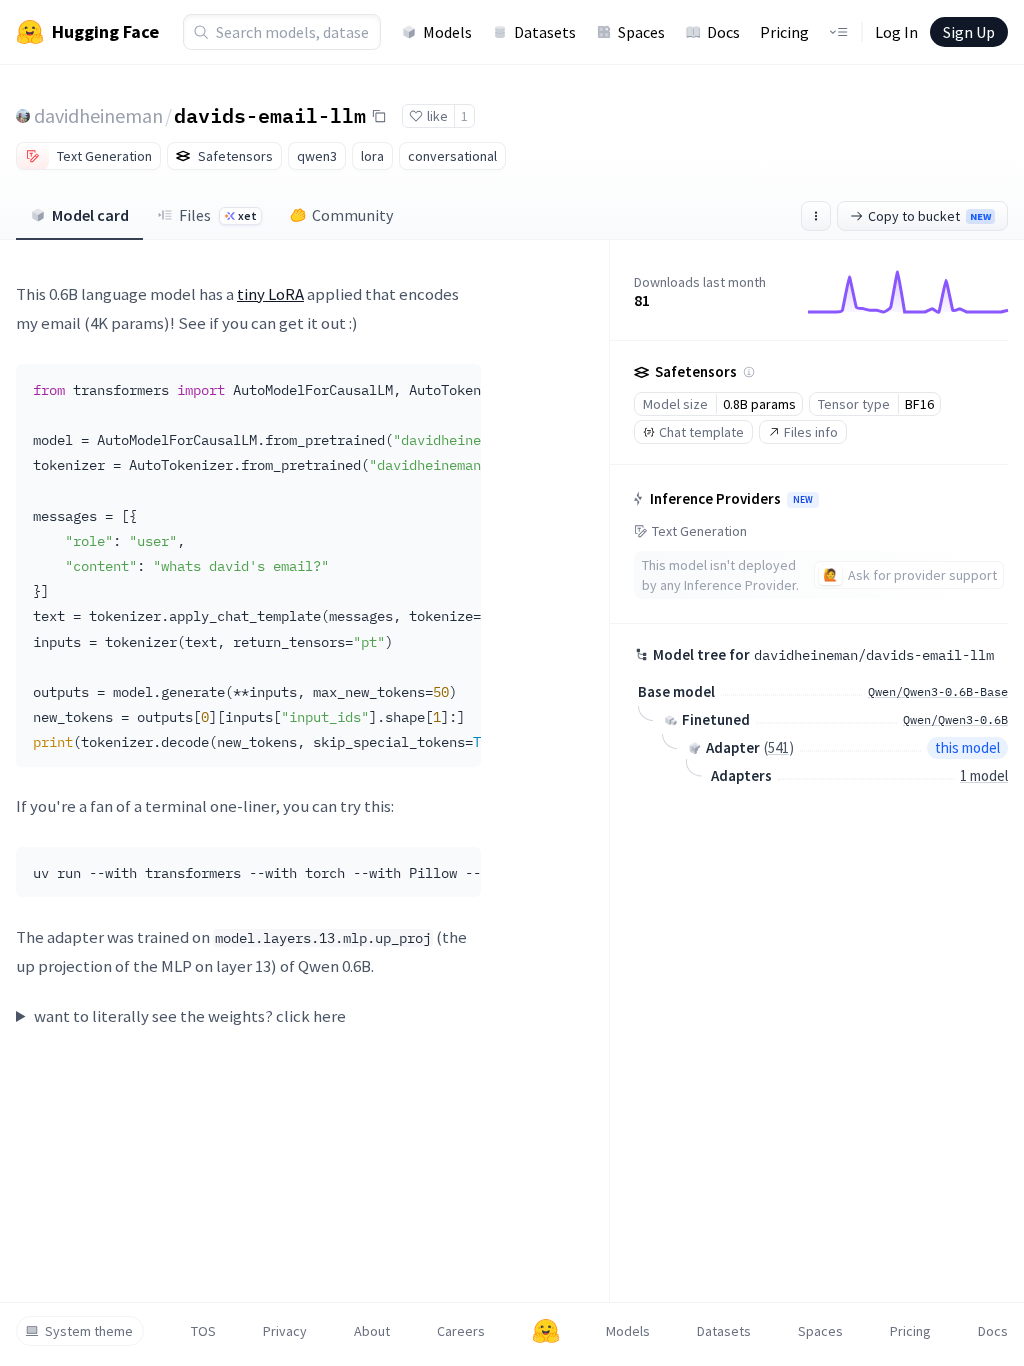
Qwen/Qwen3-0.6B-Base (938, 691)
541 (778, 747)
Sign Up (969, 32)
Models (447, 32)
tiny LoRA (270, 294)
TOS (203, 1331)
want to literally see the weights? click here (190, 1016)
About (372, 1331)
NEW (803, 500)
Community (352, 215)
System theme (89, 1331)
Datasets (545, 32)
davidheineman (98, 115)
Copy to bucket (929, 216)
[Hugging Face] (546, 1331)
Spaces (641, 32)
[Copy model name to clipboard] (379, 116)
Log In (896, 32)
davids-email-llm (270, 115)
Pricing (784, 32)
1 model (984, 775)
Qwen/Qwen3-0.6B (955, 719)
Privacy (285, 1331)
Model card (90, 215)
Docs (723, 32)
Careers (461, 1331)
